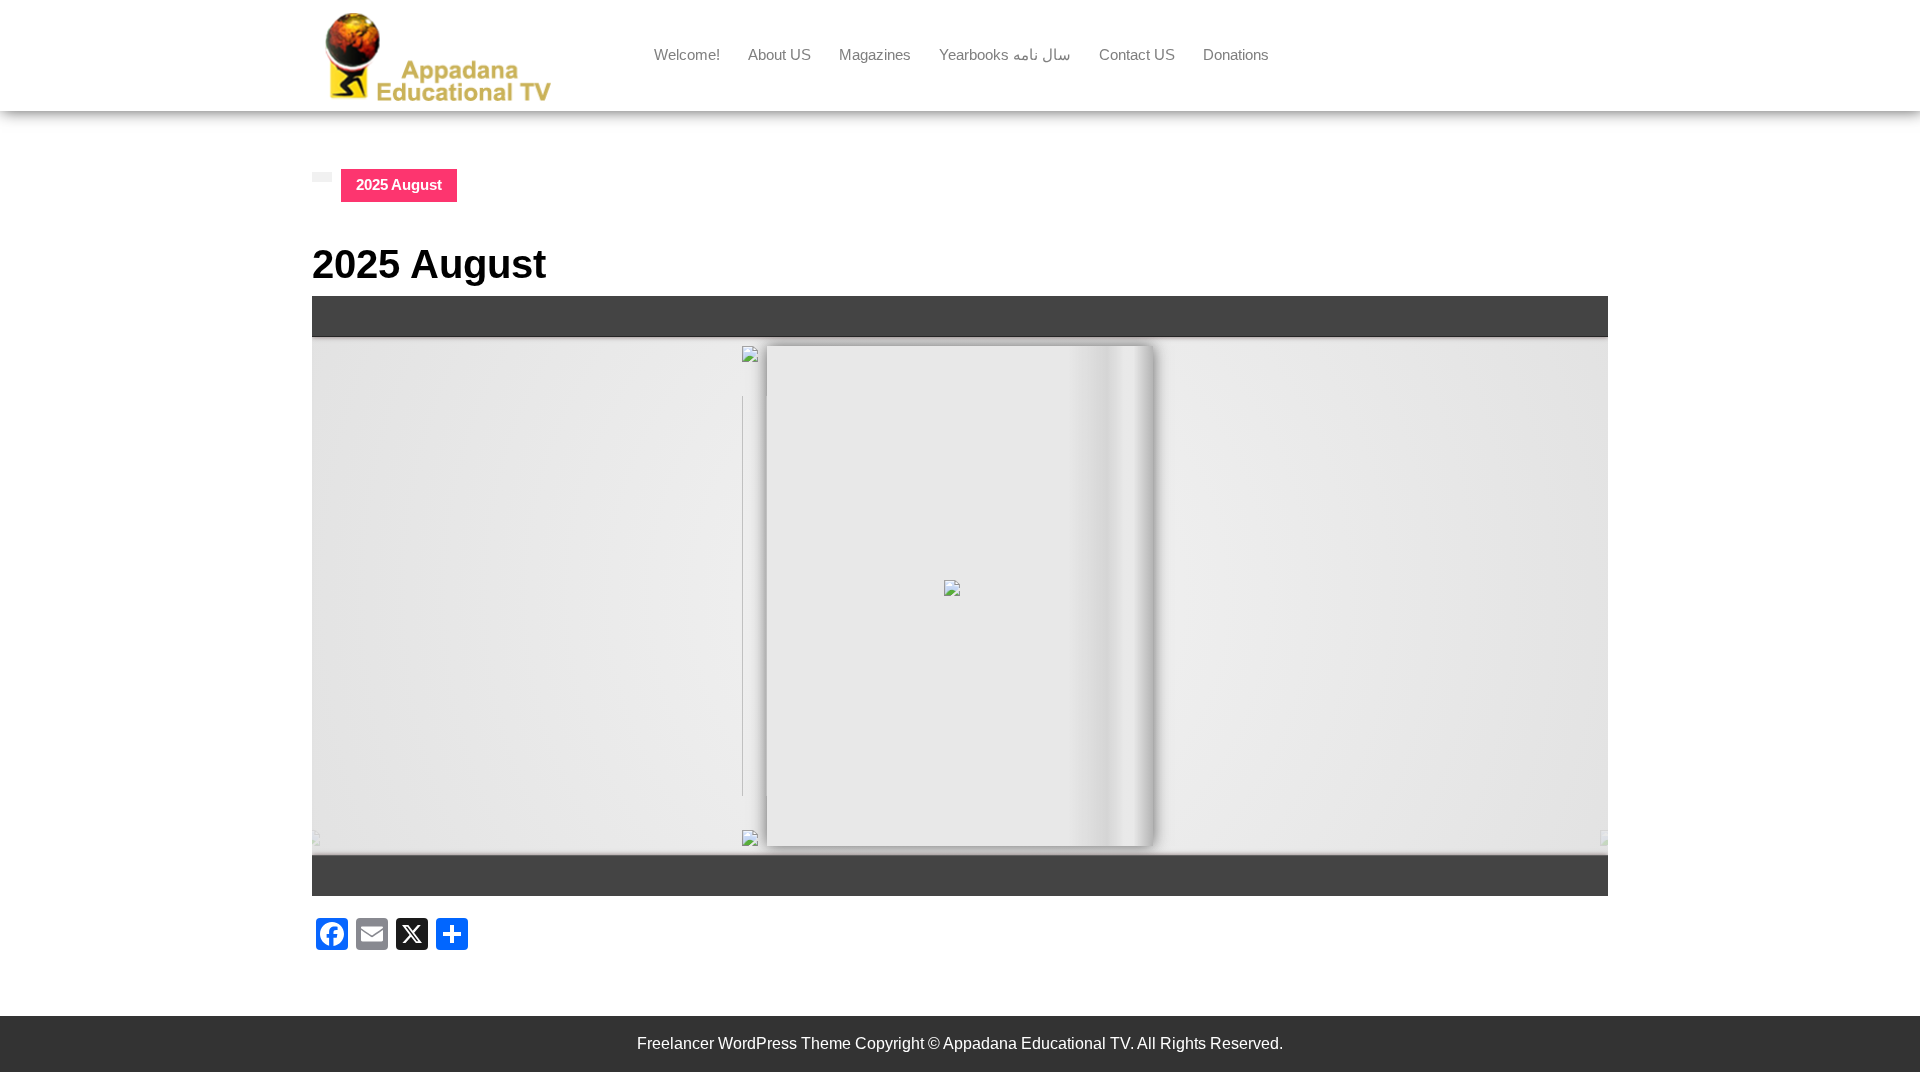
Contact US (1137, 54)
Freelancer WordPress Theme (744, 1043)
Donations (1236, 54)
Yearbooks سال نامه (1005, 54)
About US (779, 54)
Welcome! (687, 54)
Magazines (875, 54)
